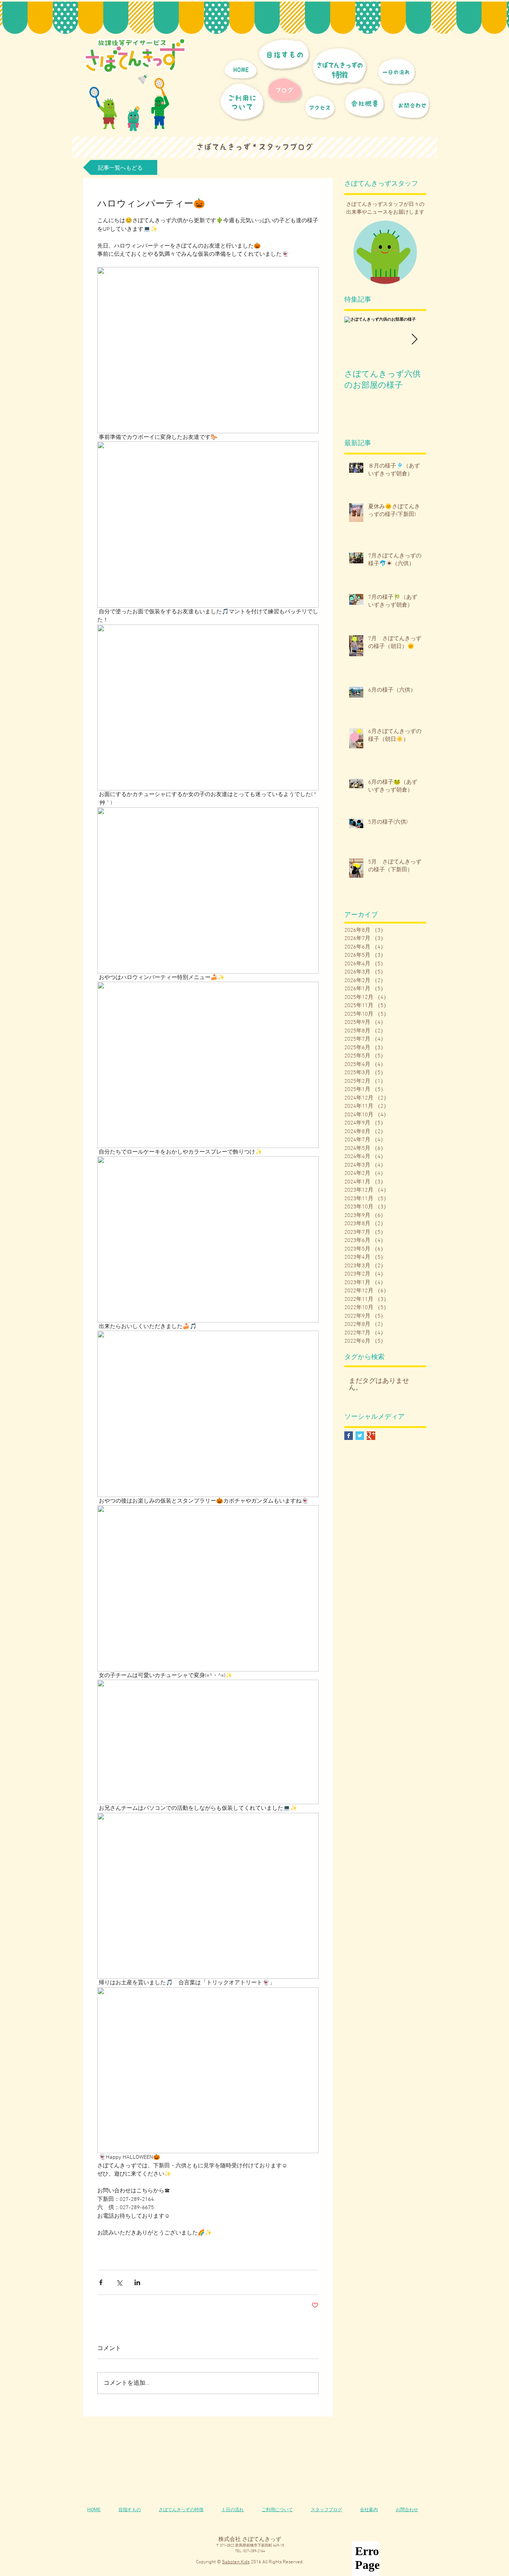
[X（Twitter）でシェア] (119, 2282)
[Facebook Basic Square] (349, 1436)
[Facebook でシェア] (101, 2282)
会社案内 (369, 2510)
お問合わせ (407, 2510)
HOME (94, 2510)
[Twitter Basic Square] (360, 1436)
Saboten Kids (236, 2562)
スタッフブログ (326, 2510)
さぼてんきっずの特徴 (181, 2510)
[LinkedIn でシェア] (137, 2282)
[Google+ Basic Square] (371, 1436)
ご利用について (277, 2510)
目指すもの (130, 2510)
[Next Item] (414, 340)
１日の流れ (233, 2510)
